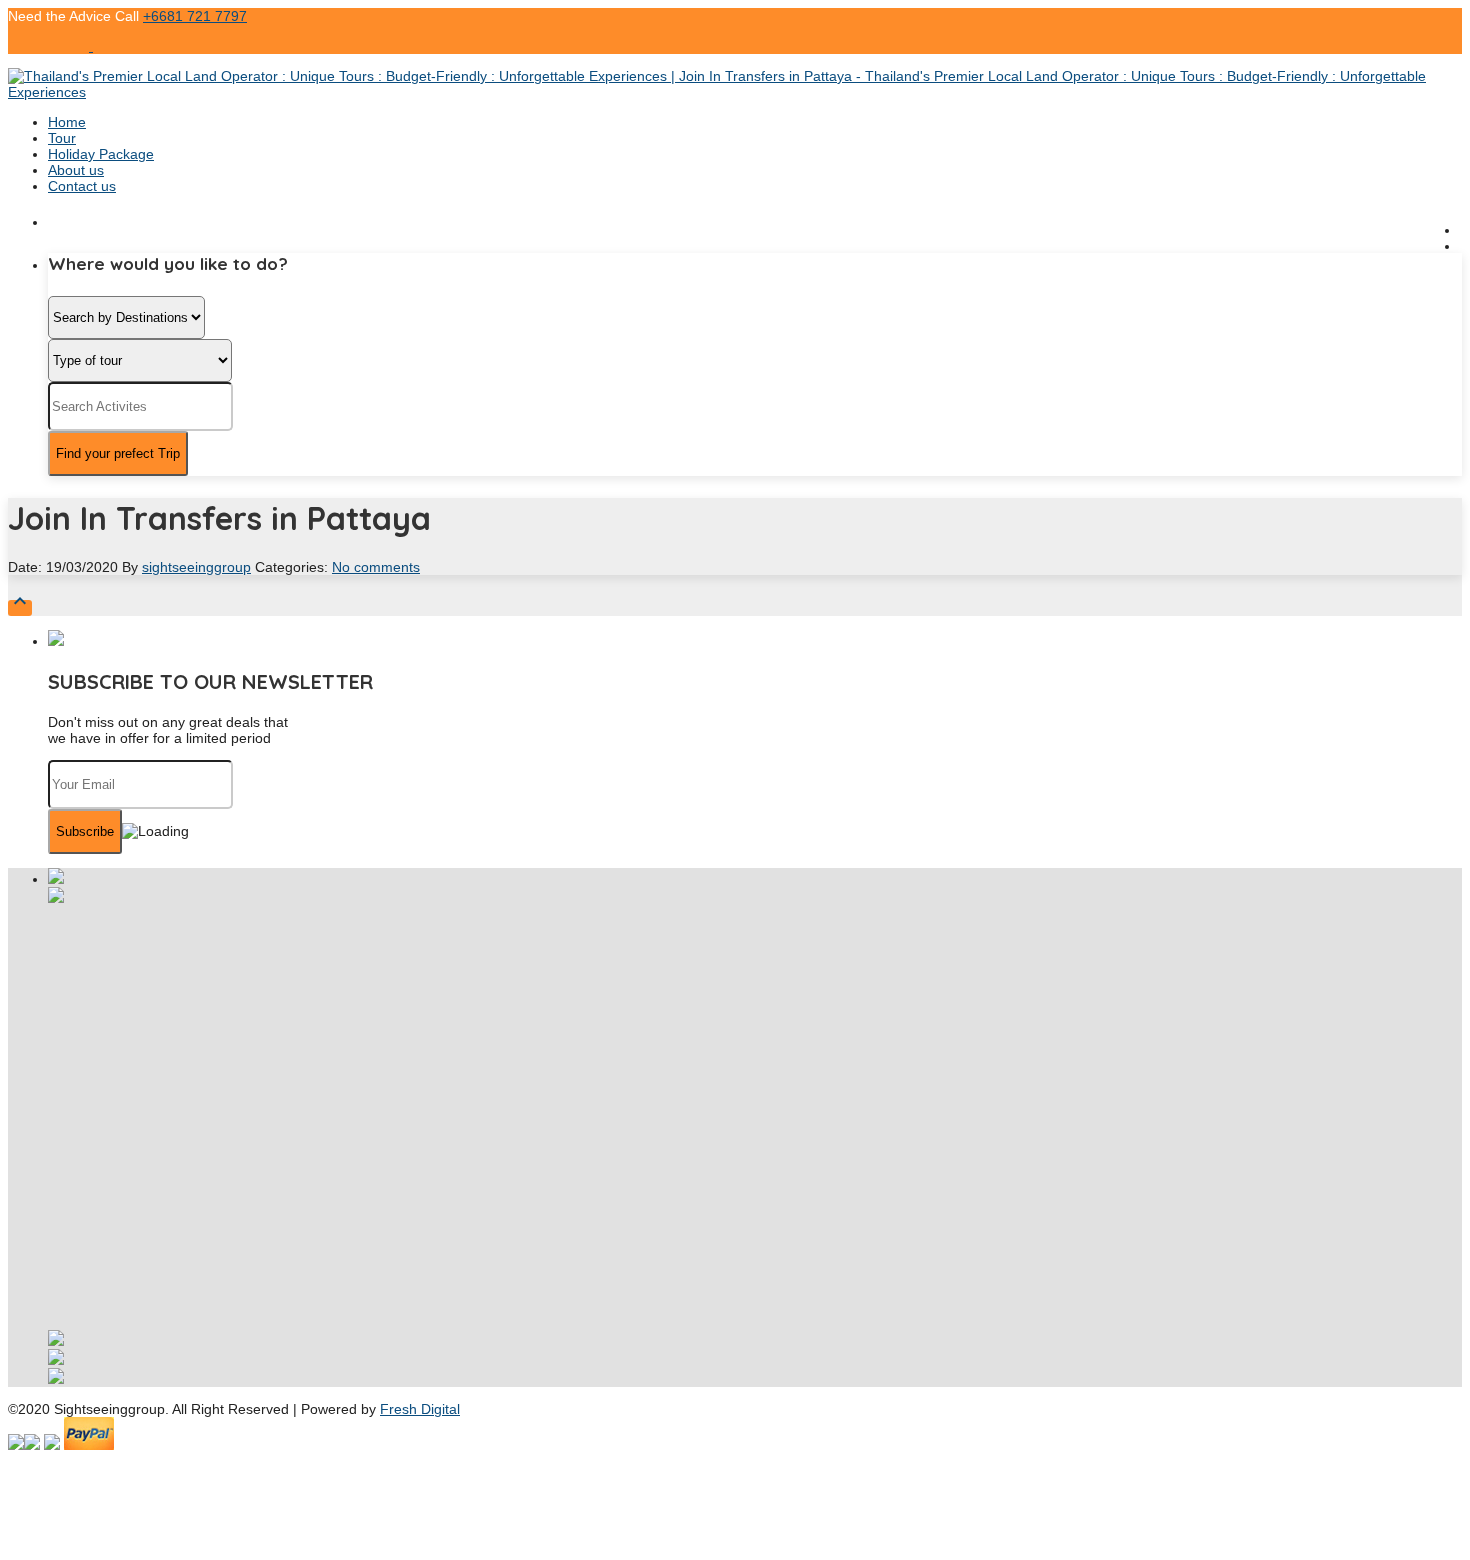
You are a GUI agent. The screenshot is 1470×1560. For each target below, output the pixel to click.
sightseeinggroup (196, 567)
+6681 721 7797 (195, 16)
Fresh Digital (420, 1409)
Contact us (82, 186)
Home (67, 122)
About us (76, 170)
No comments (376, 567)
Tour (62, 138)
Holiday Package (101, 154)
